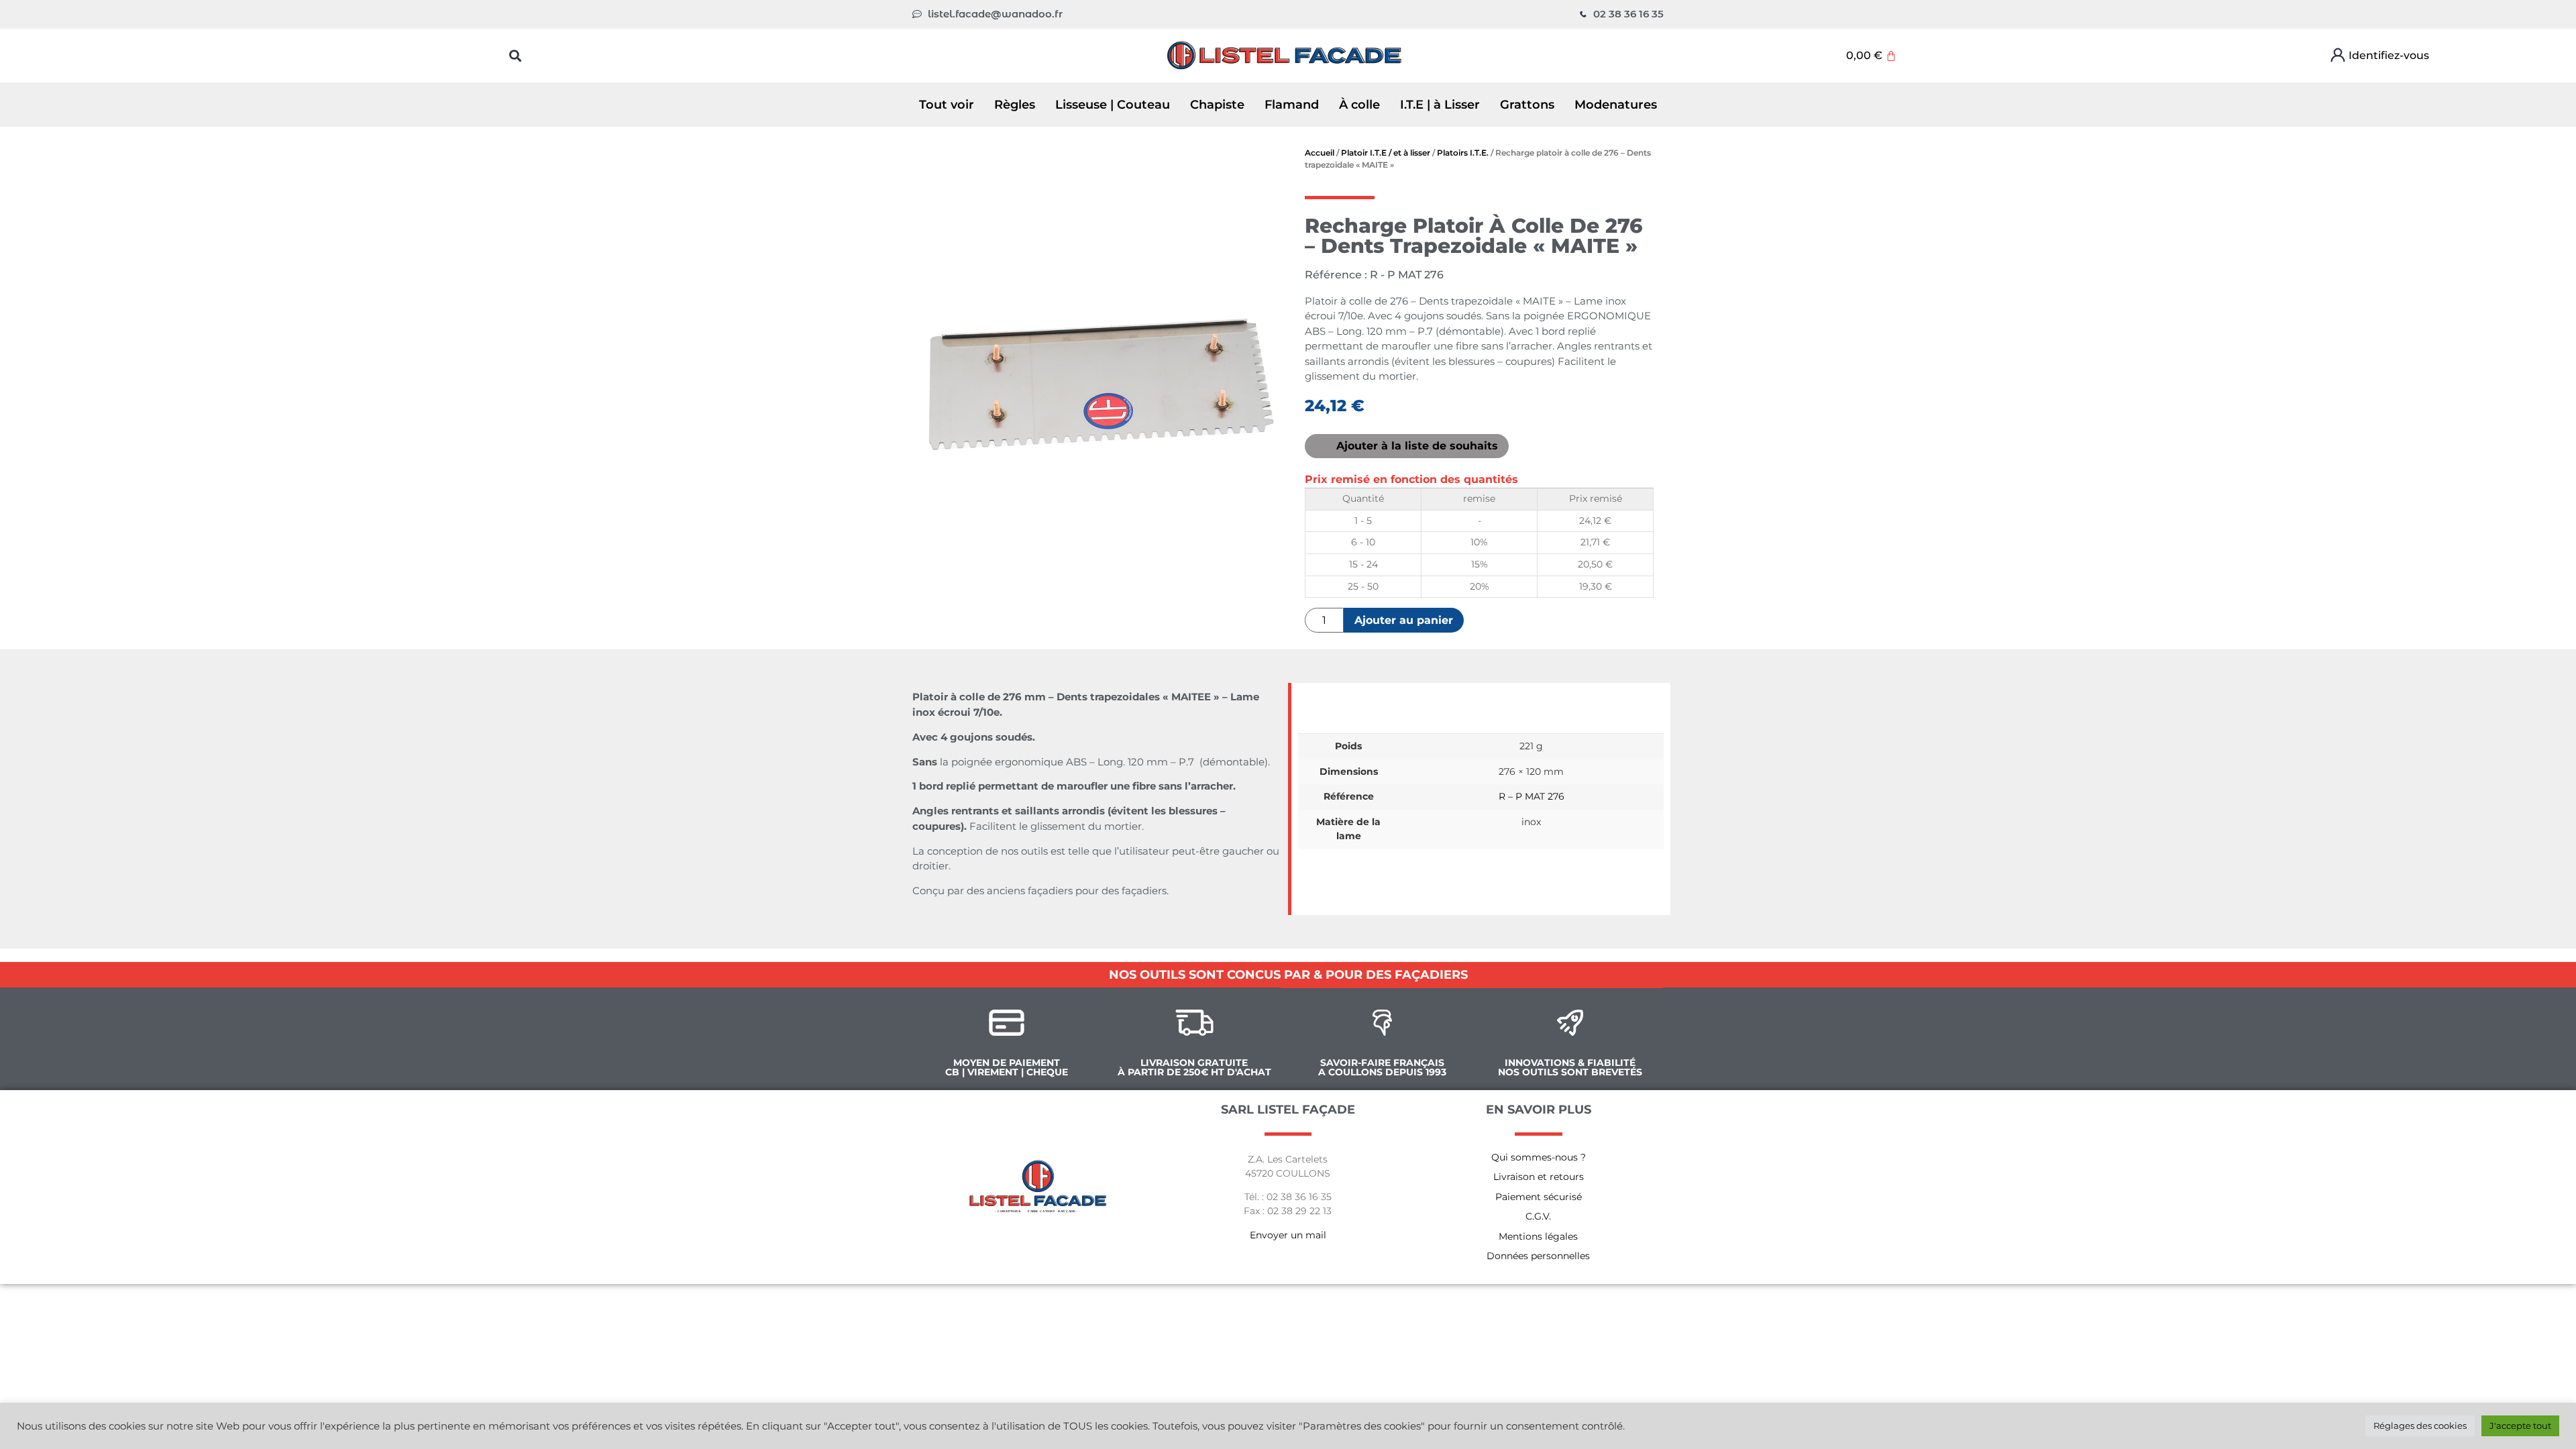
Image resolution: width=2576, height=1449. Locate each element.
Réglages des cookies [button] (2420, 1426)
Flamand (1292, 105)
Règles (1015, 105)
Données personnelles (1538, 1256)
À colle (1359, 105)
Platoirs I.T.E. (1463, 153)
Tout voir (947, 105)
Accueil (1320, 153)
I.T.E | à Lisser (1440, 105)
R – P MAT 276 (1532, 796)
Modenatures (1616, 105)
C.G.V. (1538, 1216)
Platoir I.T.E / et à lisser (1386, 153)
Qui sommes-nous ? (1539, 1157)
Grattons (1527, 105)
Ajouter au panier (1404, 620)
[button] (516, 55)
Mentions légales (1538, 1236)
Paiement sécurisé (1539, 1197)
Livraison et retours (1539, 1177)
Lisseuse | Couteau (1113, 105)
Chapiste (1217, 105)
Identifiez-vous (2389, 55)
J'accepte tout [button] (2520, 1426)
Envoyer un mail (1288, 1235)
